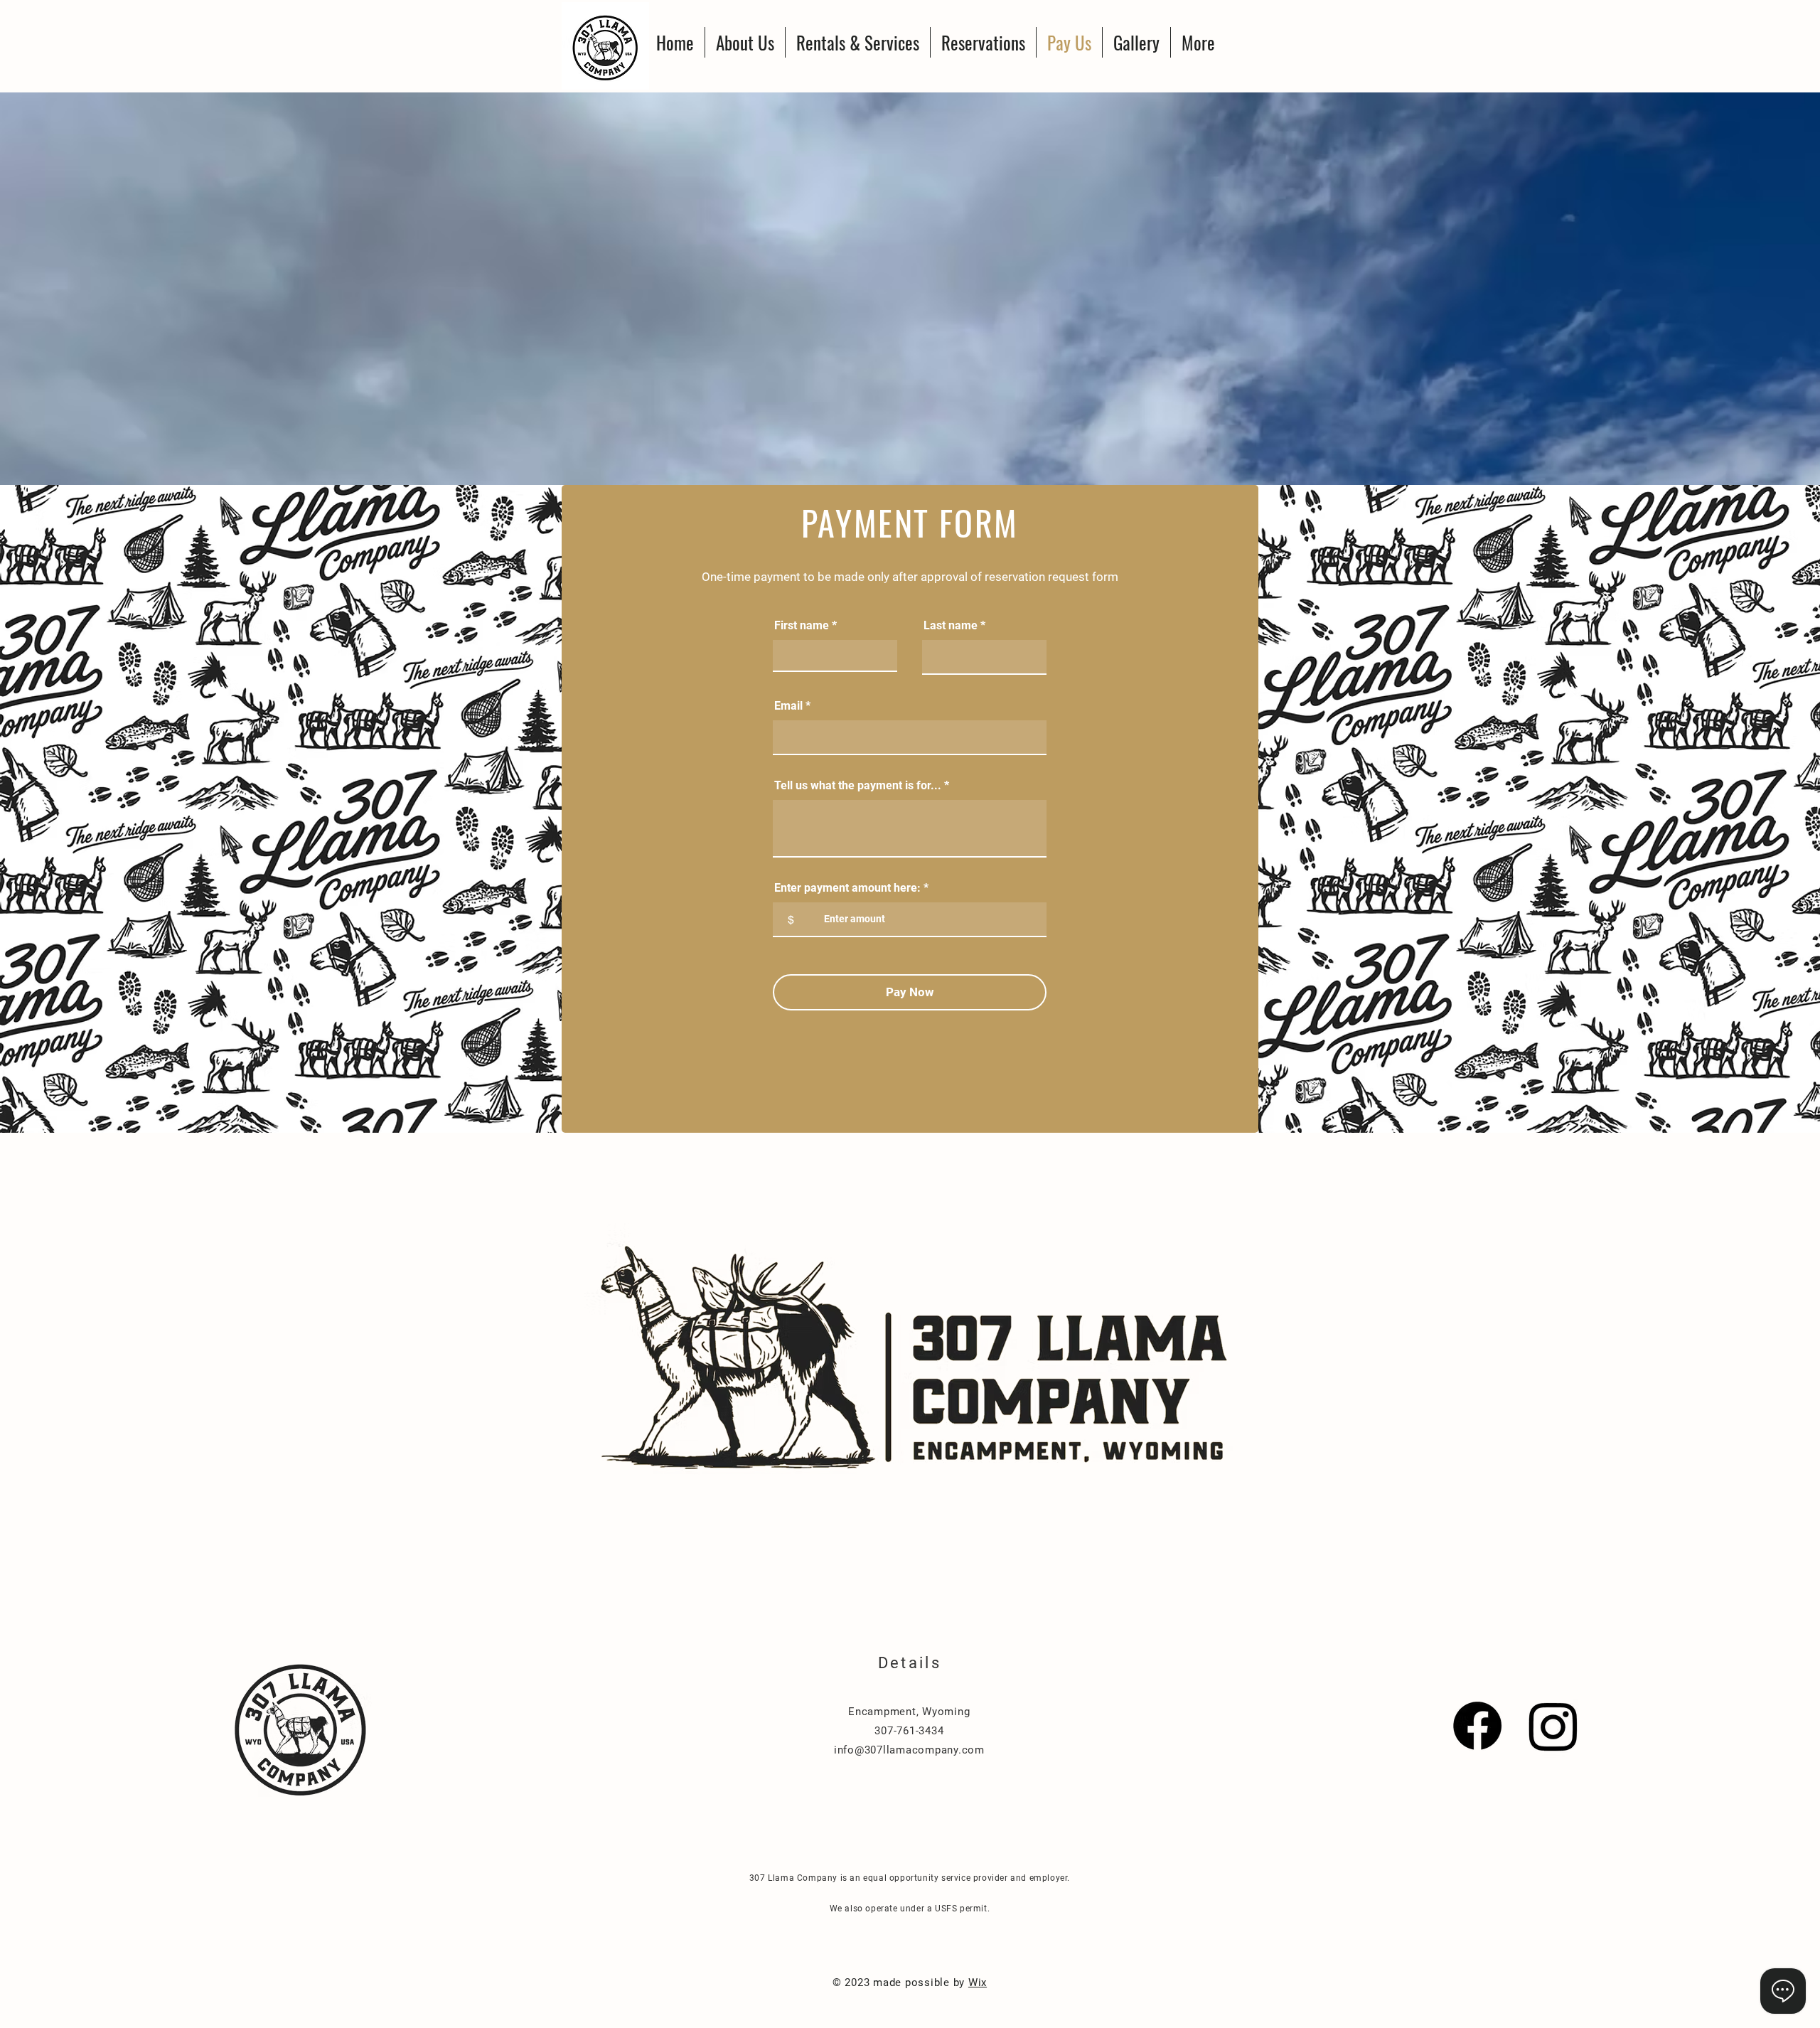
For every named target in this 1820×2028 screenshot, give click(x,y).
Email (788, 706)
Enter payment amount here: (847, 888)
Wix (978, 1982)
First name (802, 626)
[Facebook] (1477, 1726)
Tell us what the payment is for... (858, 786)
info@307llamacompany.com (909, 1750)
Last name (951, 626)
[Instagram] (1553, 1726)
